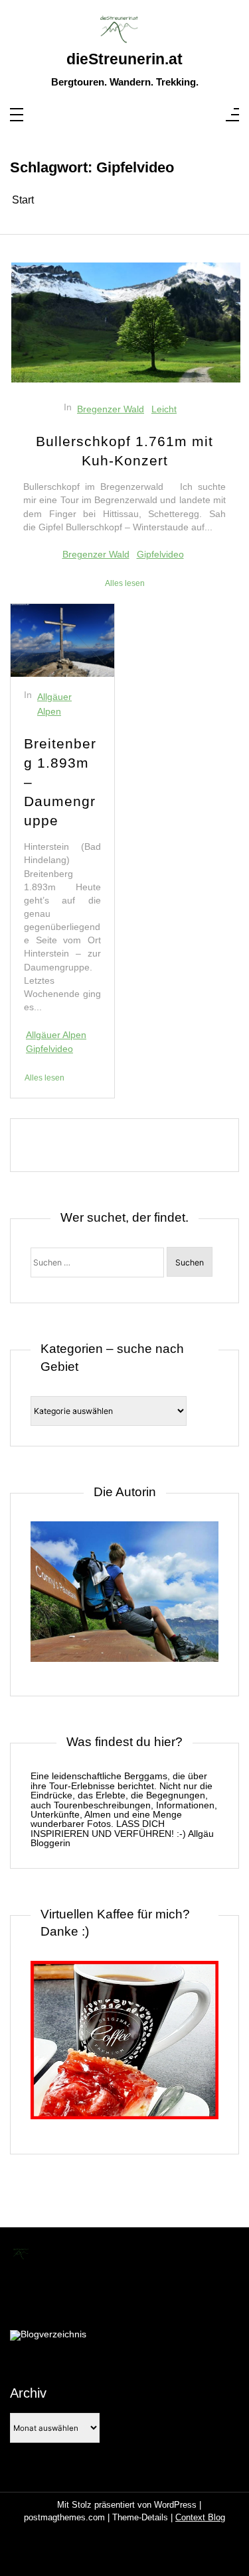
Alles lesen (125, 583)
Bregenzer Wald (111, 409)
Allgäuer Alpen (54, 704)
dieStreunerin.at (124, 60)
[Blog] (48, 2335)
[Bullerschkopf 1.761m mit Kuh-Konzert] (126, 322)
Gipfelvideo (160, 554)
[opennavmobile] (232, 116)
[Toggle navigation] (17, 116)
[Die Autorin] (124, 1599)
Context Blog (200, 2517)
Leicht (164, 409)
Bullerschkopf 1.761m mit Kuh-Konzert (124, 451)
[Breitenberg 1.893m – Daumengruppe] (62, 640)
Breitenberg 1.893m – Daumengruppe (60, 782)
